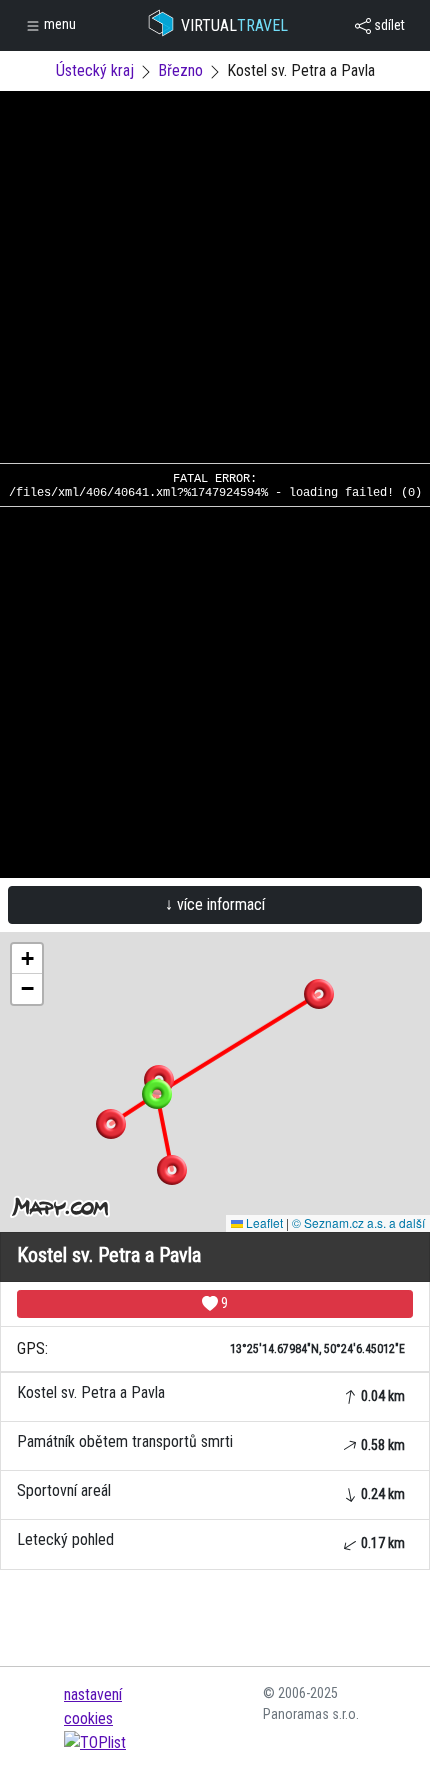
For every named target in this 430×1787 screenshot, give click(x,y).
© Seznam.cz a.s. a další (358, 1222)
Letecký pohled (211, 1540)
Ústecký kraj (95, 70)
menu (58, 24)
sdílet (388, 25)
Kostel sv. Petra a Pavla (211, 1393)
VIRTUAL (234, 25)
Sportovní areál (211, 1491)
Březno (180, 70)
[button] (319, 994)
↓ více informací (215, 904)
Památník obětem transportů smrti (211, 1442)
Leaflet (263, 1222)
